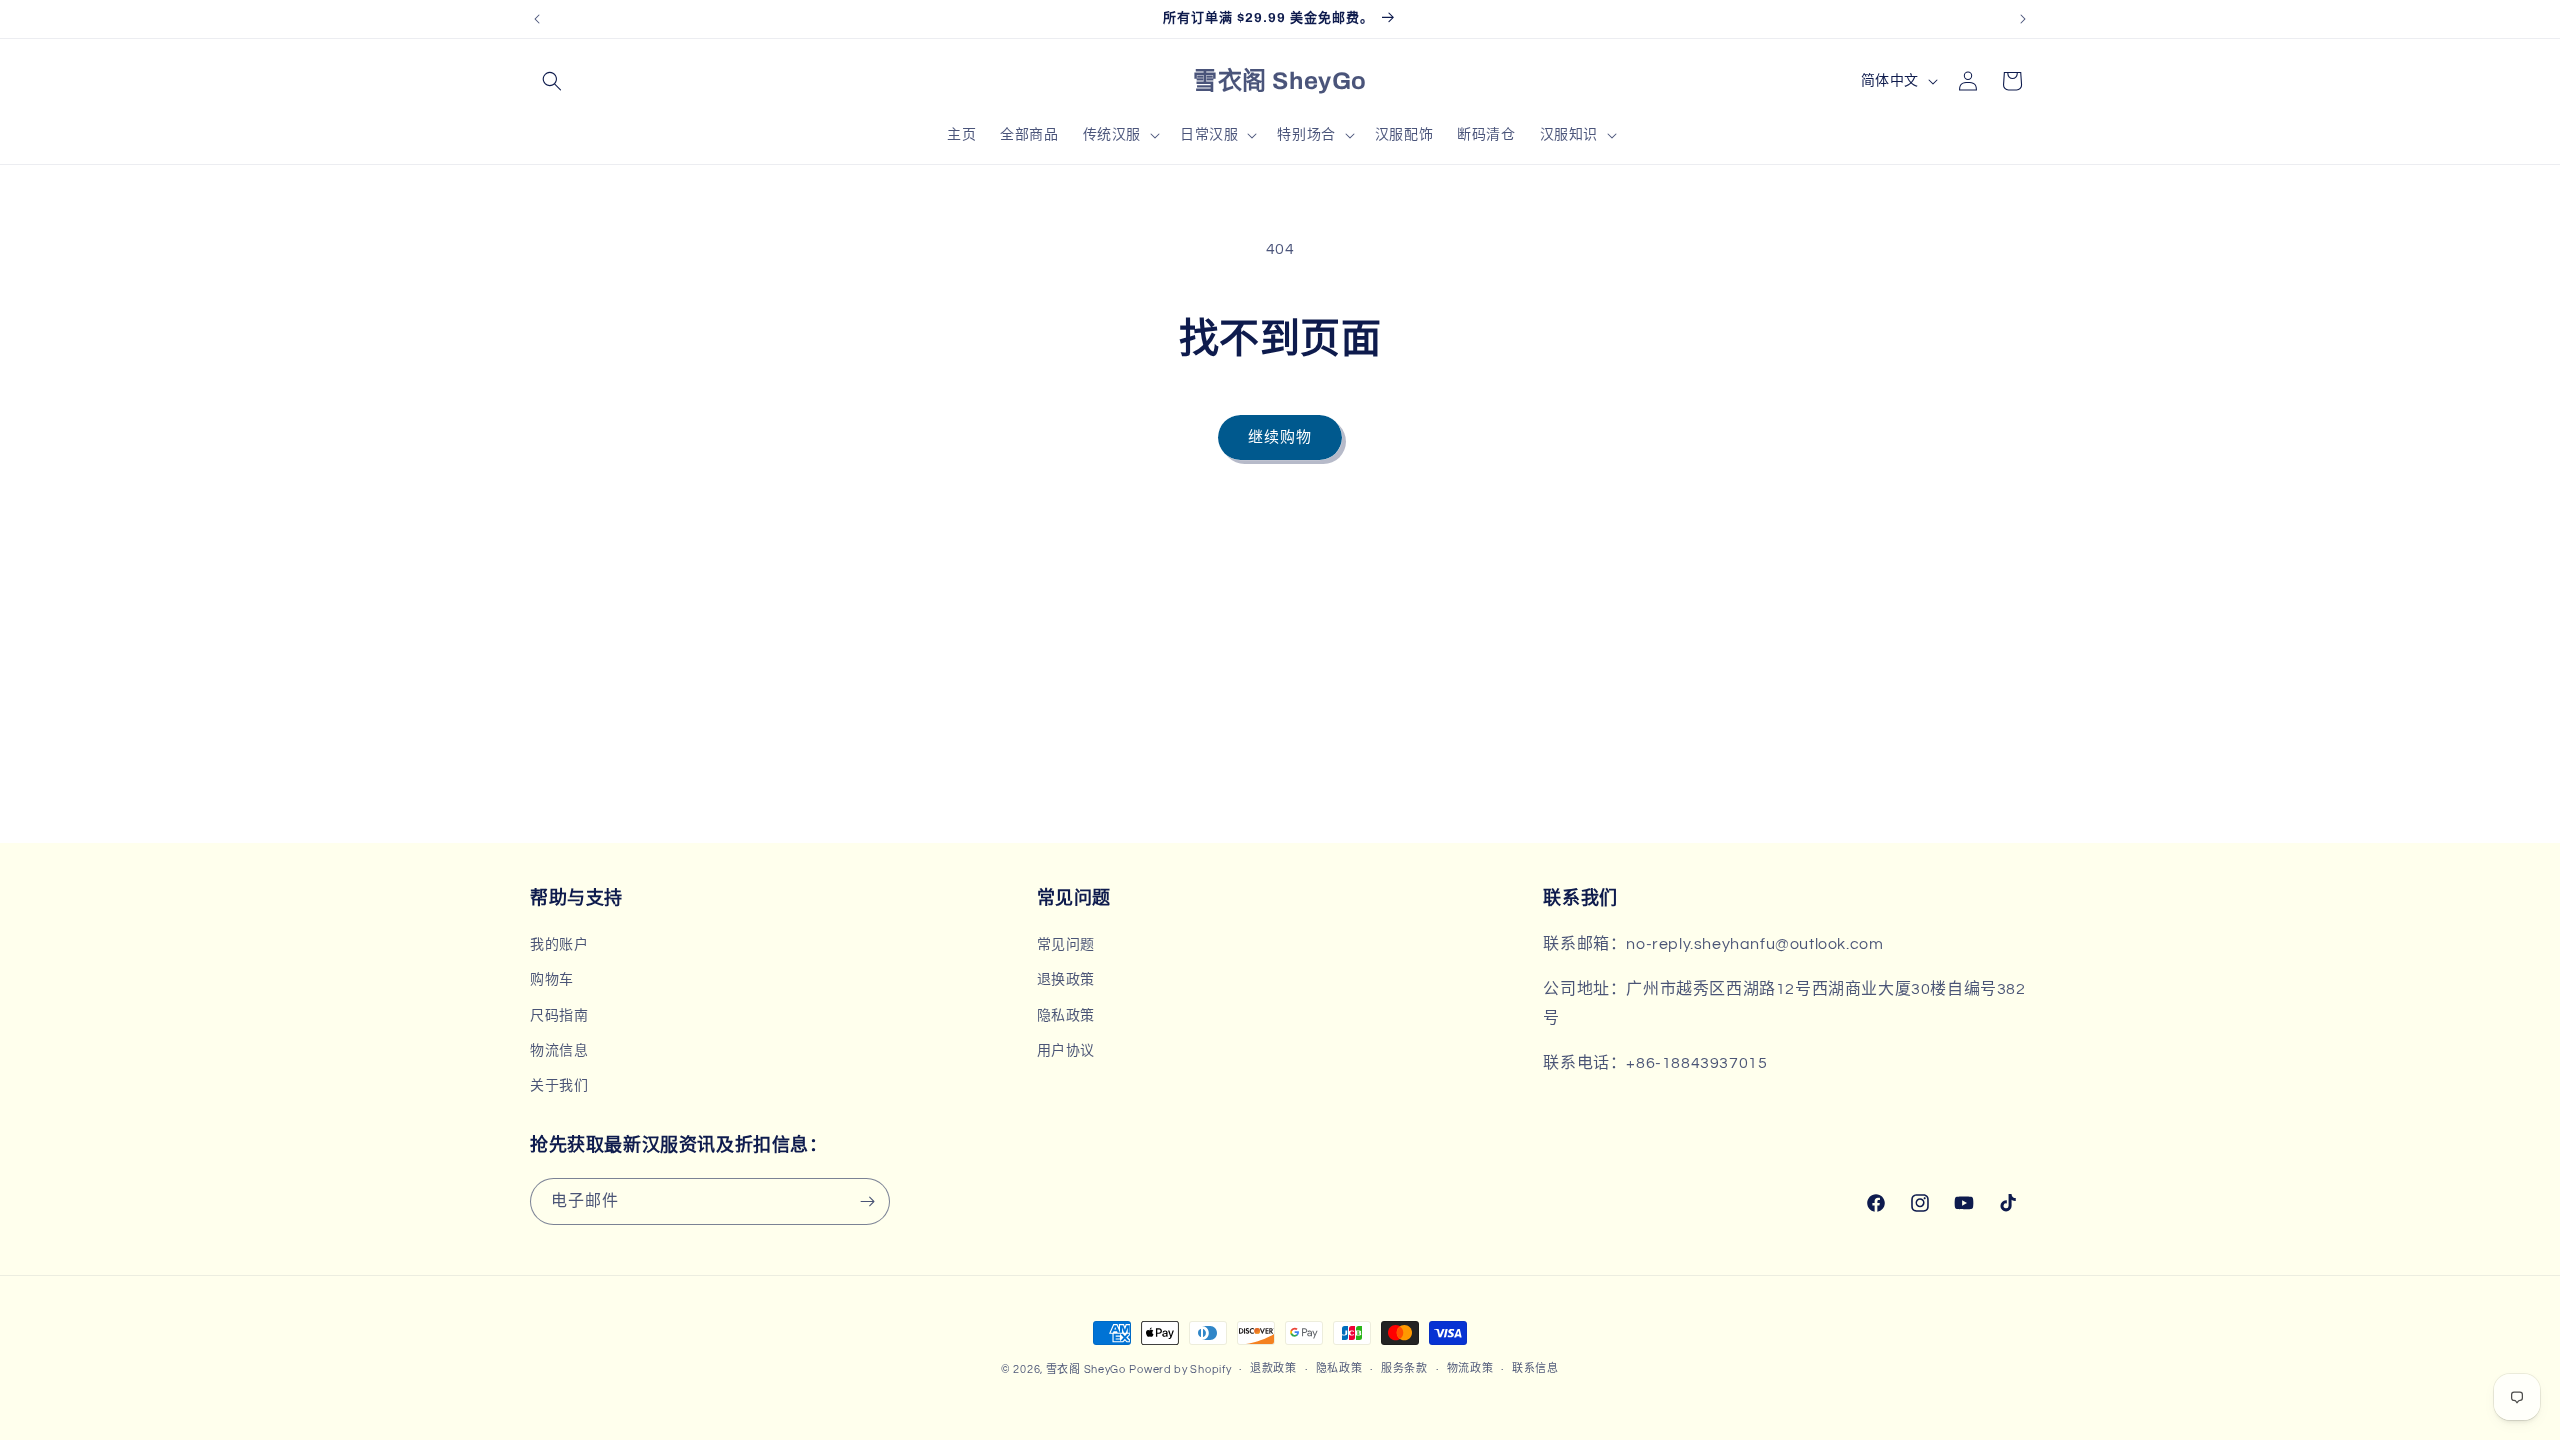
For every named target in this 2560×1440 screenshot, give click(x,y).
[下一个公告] (2023, 19)
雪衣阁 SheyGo (1086, 1369)
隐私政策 (1066, 1016)
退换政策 (1066, 980)
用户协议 (1066, 1051)
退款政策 (1273, 1368)
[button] (552, 81)
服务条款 (1404, 1368)
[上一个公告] (537, 19)
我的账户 (559, 945)
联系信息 (1535, 1368)
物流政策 (1470, 1368)
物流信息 (559, 1051)
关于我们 (559, 1086)
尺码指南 (559, 1016)
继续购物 (1280, 437)
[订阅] (867, 1201)
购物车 (552, 980)
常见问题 (1066, 945)
